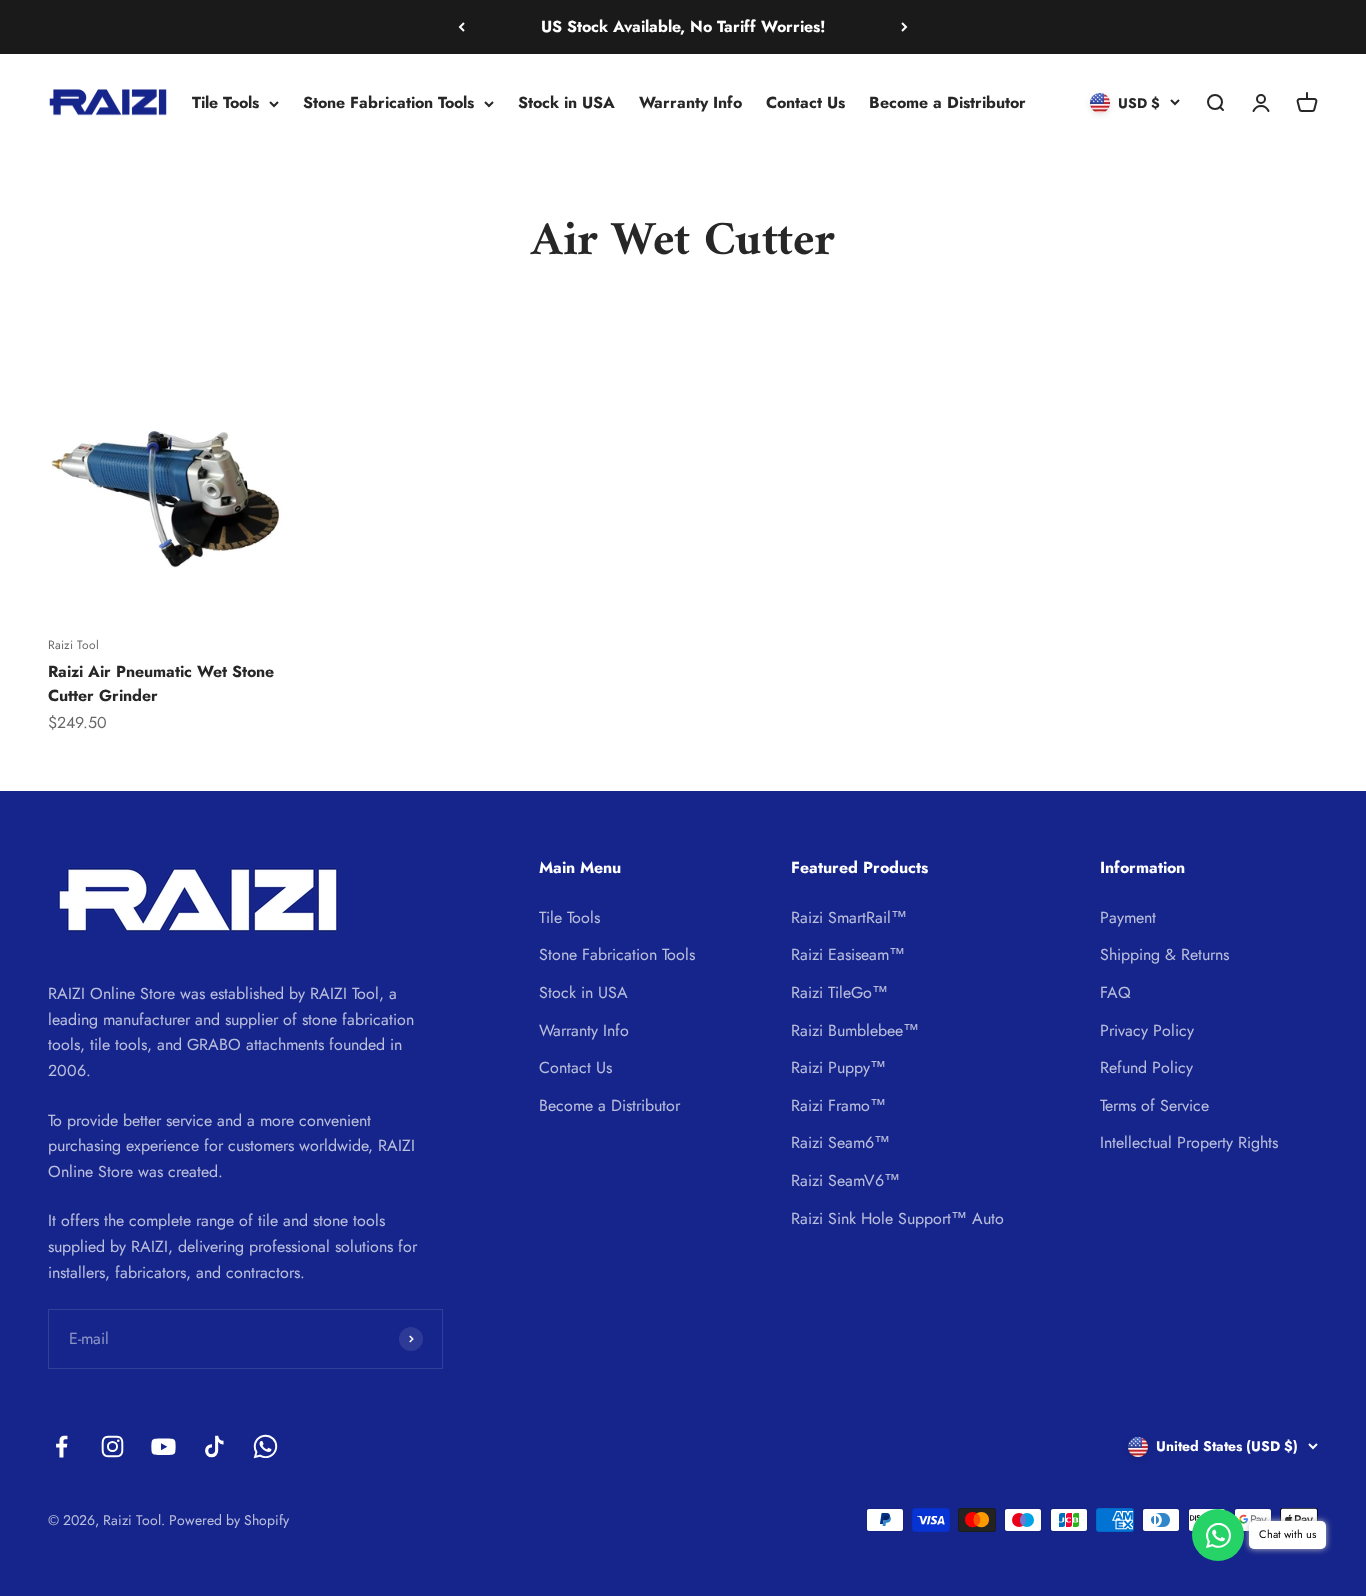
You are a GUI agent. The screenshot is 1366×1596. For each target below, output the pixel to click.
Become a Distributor (947, 102)
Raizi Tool (73, 645)
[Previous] (461, 27)
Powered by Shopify (229, 1520)
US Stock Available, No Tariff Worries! (683, 26)
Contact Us (805, 102)
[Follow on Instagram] (112, 1446)
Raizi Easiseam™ (848, 954)
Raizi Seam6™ (840, 1142)
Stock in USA (566, 102)
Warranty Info (690, 102)
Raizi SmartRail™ (849, 917)
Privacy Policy (1147, 1030)
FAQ (1115, 992)
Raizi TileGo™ (839, 992)
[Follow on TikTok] (214, 1446)
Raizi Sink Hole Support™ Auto (897, 1218)
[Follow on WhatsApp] (265, 1446)
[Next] (904, 27)
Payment (1128, 917)
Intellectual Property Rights (1189, 1142)
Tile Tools (225, 102)
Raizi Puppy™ (838, 1067)
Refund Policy (1146, 1067)
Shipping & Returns (1164, 954)
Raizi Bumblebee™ (855, 1030)
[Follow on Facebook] (61, 1446)
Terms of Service (1154, 1105)
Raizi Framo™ (838, 1105)
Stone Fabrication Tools (388, 102)
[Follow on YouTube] (163, 1446)
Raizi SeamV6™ (845, 1180)
